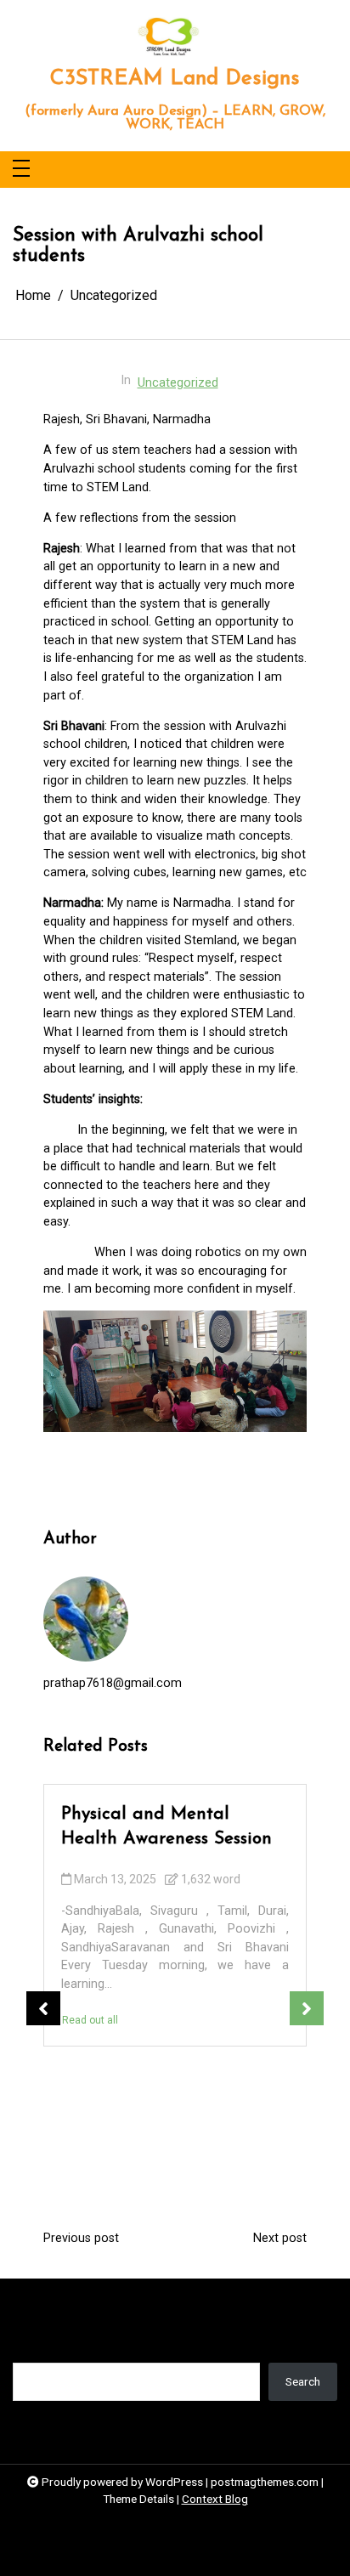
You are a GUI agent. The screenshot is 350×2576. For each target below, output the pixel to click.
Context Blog (215, 2499)
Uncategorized (178, 383)
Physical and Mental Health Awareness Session (167, 1826)
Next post (280, 2239)
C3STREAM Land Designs (175, 79)
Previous (43, 2008)
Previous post (81, 2239)
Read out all (90, 2020)
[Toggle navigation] (21, 170)
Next (307, 2008)
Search (30, 2350)
